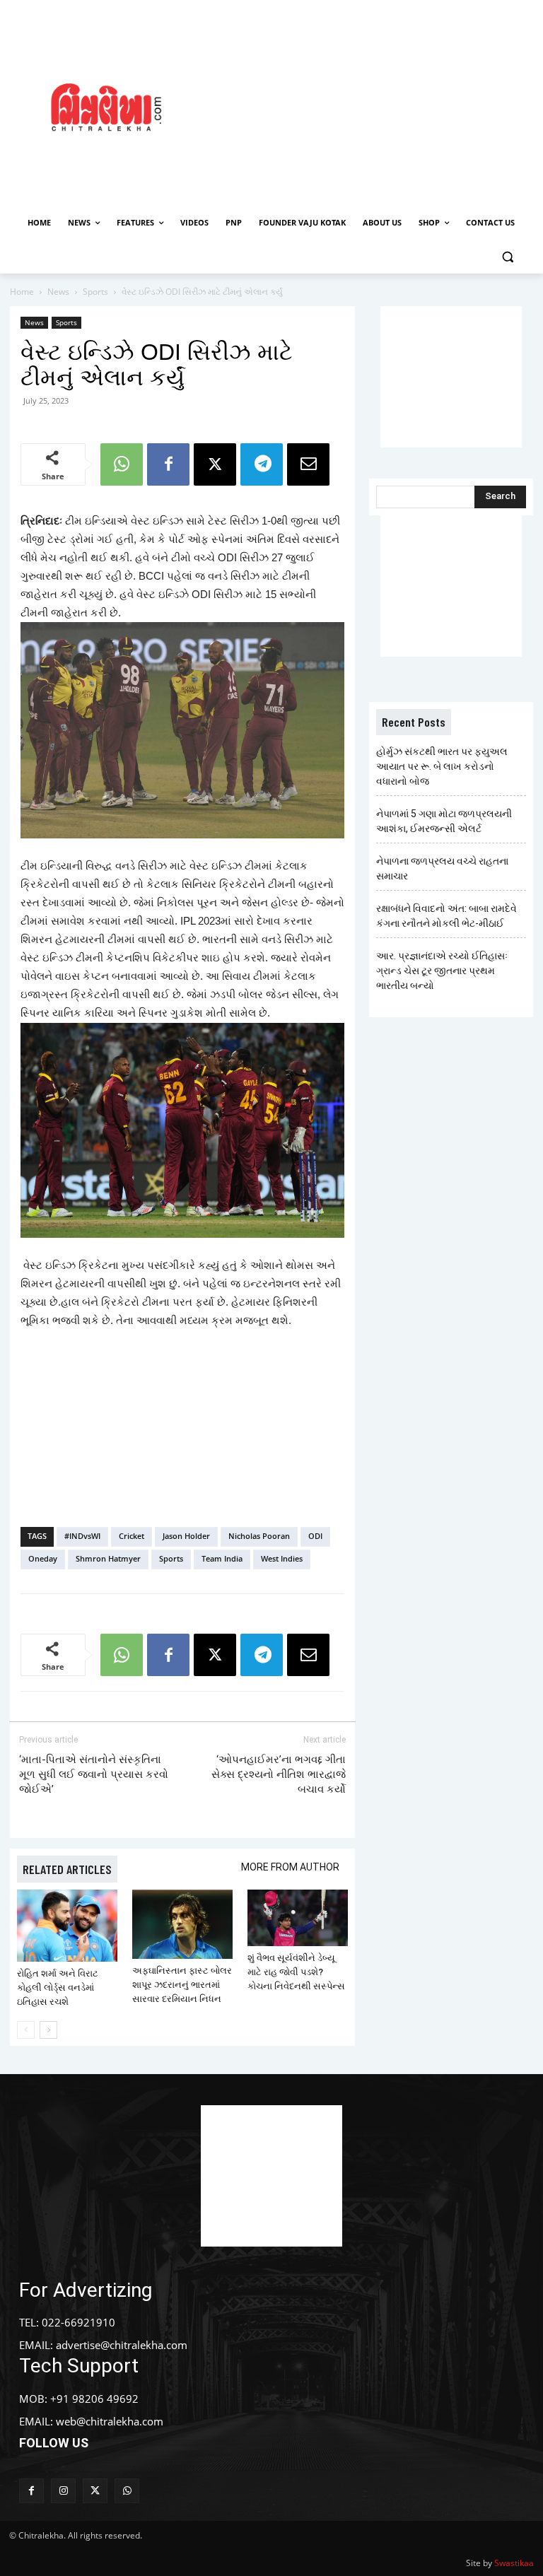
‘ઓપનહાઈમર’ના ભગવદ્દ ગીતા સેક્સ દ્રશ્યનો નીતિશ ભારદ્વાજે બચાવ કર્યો (279, 1774)
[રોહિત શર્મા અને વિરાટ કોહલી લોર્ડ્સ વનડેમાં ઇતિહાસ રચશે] (67, 1925)
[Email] (308, 464)
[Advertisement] (378, 105)
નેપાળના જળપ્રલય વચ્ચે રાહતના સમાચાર (442, 868)
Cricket (132, 1536)
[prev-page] (26, 2030)
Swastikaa (514, 2563)
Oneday (43, 1558)
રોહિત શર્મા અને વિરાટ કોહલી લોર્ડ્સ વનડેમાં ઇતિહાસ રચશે (58, 1987)
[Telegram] (262, 464)
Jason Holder (186, 1536)
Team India (222, 1558)
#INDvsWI (82, 1536)
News (58, 292)
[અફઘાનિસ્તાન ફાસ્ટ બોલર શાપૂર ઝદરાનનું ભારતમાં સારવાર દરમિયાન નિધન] (182, 1924)
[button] (507, 257)
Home (22, 292)
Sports (95, 292)
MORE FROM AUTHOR (290, 1867)
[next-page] (48, 2030)
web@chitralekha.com (110, 2421)
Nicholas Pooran (259, 1536)
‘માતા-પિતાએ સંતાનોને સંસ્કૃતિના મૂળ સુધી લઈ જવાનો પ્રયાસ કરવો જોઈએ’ (94, 1774)
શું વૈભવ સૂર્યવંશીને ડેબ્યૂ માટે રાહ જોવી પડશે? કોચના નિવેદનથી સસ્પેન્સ (296, 1972)
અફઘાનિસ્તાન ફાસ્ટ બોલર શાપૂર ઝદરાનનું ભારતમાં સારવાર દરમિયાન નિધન (182, 1985)
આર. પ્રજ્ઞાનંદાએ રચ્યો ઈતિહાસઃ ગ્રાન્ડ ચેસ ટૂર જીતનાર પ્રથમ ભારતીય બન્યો (442, 971)
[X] (215, 464)
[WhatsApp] (122, 464)
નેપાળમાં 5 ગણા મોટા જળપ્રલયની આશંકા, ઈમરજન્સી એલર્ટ (444, 821)
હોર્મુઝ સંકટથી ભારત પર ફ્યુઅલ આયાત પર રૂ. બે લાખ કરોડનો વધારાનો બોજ (442, 766)
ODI (315, 1536)
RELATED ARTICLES (67, 1869)
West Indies (282, 1558)
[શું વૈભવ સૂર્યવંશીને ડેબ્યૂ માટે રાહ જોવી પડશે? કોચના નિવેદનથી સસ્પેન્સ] (298, 1918)
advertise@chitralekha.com (122, 2345)
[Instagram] (63, 2491)
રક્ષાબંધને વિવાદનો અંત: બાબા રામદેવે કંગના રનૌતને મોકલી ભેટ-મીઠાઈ (446, 916)
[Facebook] (168, 464)
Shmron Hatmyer (108, 1558)
